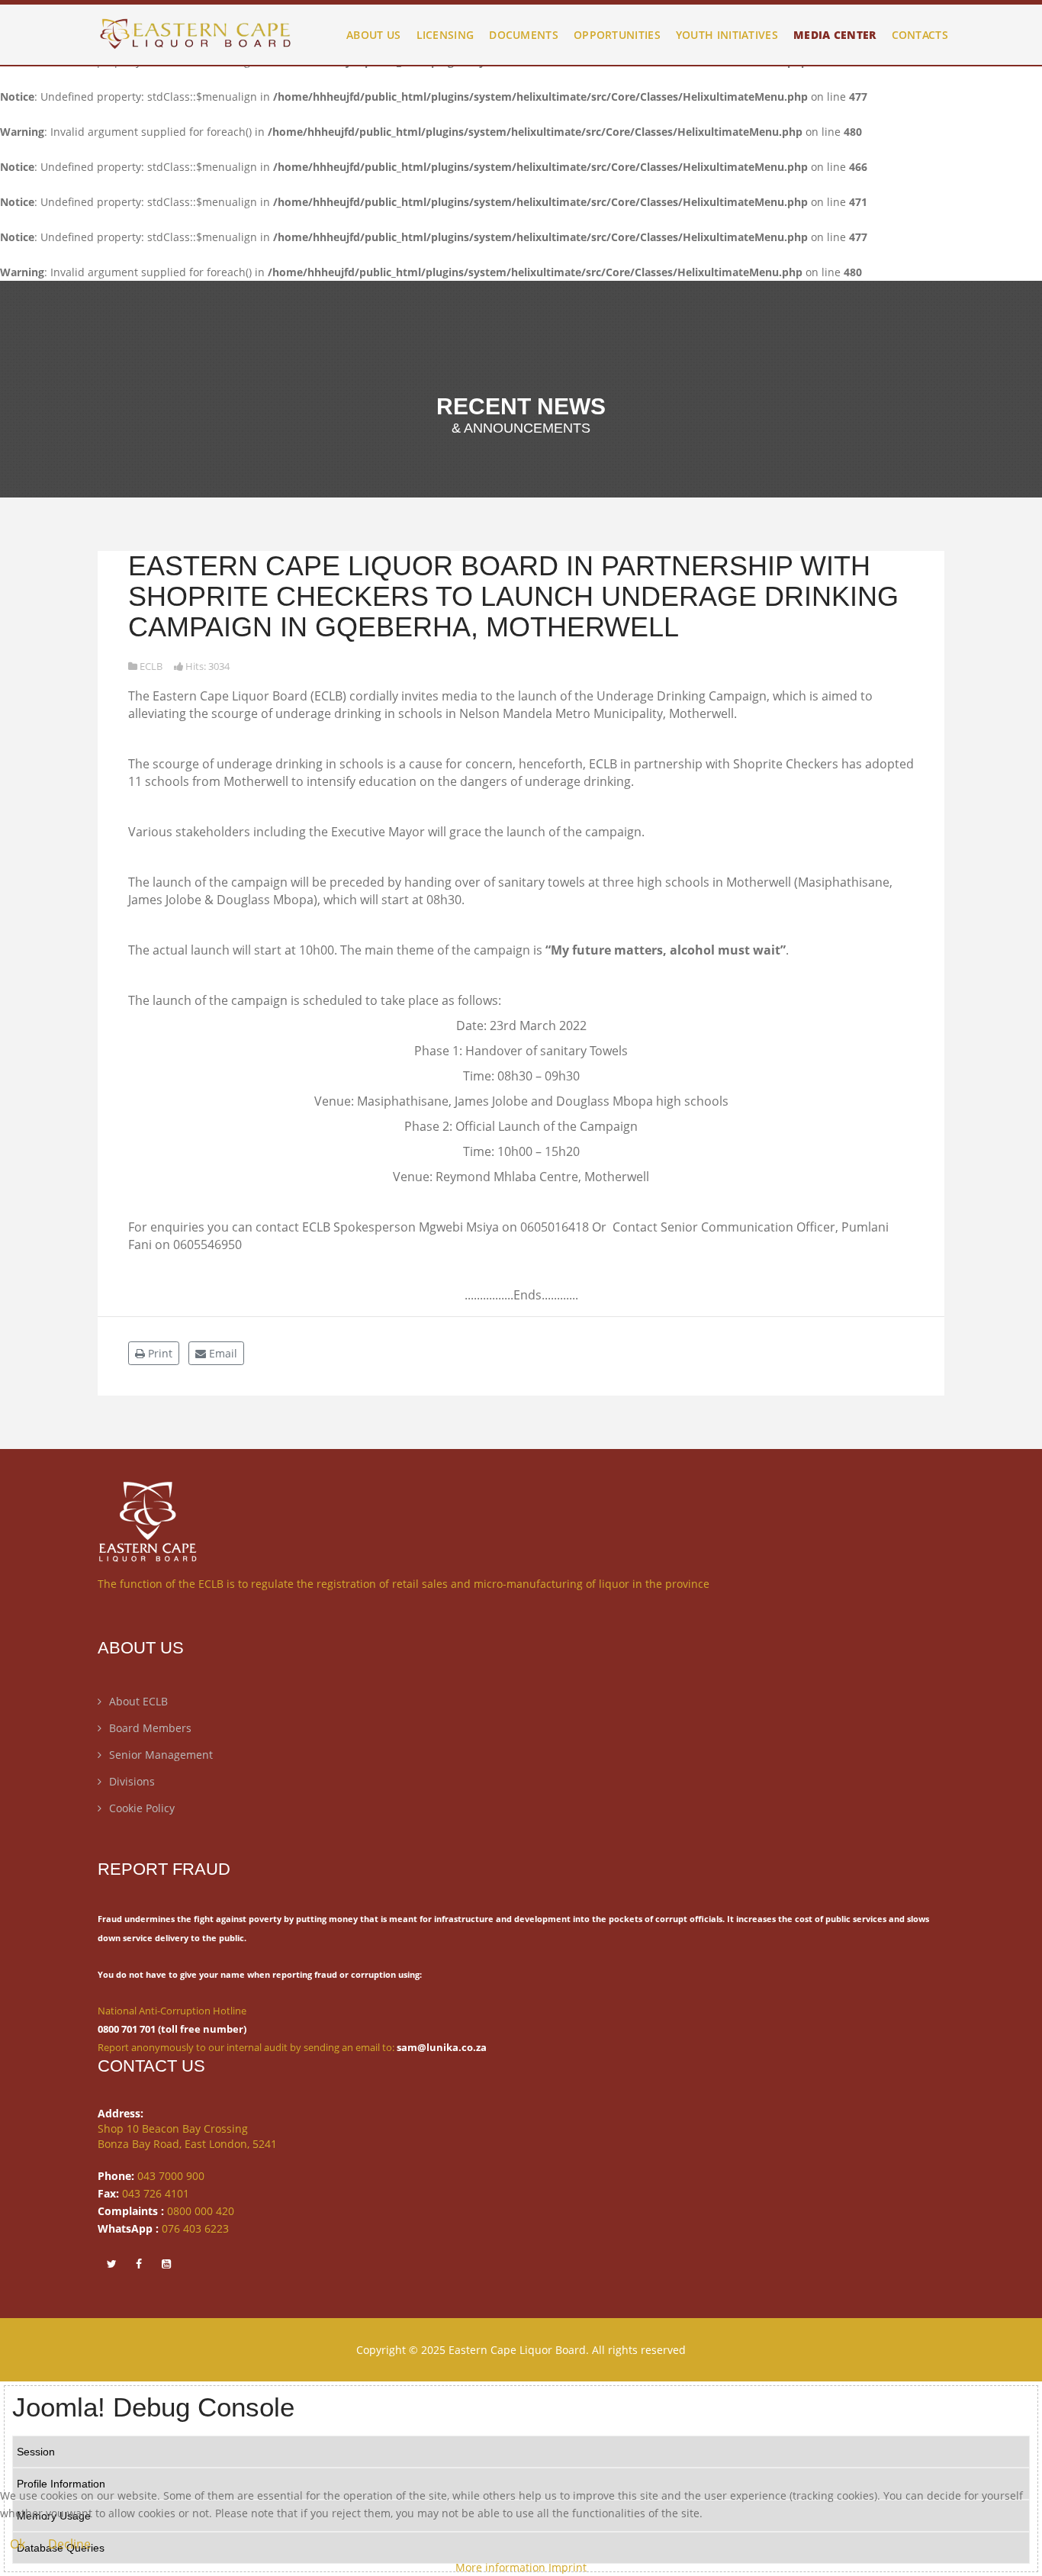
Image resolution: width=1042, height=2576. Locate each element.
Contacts (920, 35)
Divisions (132, 1781)
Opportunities (617, 35)
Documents (524, 35)
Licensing (445, 35)
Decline (69, 2544)
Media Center (835, 35)
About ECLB (138, 1701)
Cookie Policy (142, 1808)
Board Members (150, 1728)
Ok (18, 2544)
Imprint (568, 2567)
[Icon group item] (111, 2262)
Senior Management (161, 1755)
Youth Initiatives (727, 35)
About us (373, 35)
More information (500, 2567)
